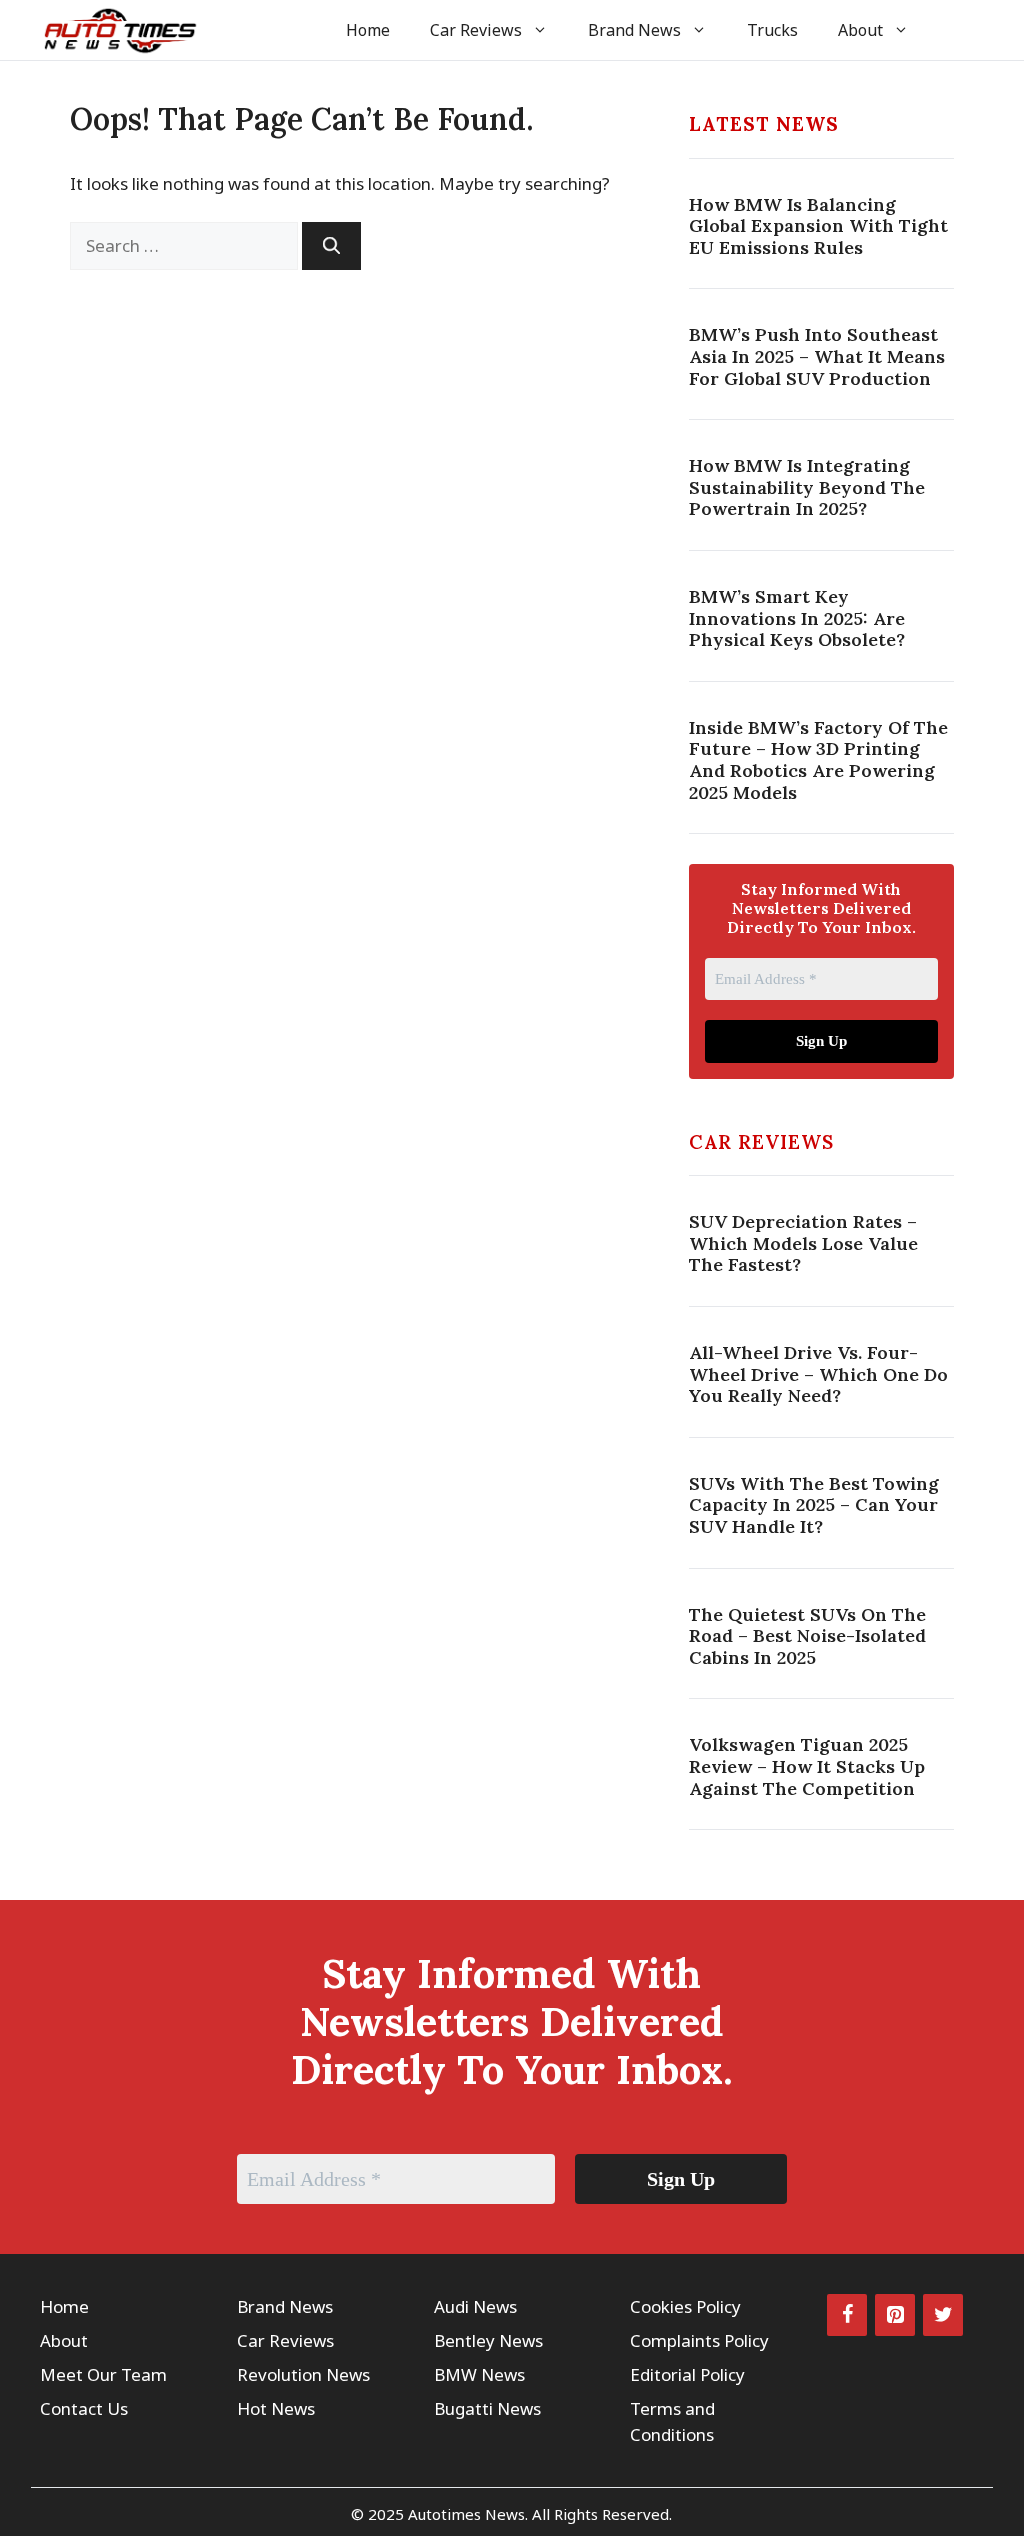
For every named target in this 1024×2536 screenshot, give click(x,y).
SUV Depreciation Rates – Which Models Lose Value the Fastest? (803, 1243)
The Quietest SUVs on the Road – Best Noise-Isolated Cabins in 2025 (807, 1636)
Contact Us (84, 2408)
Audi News (475, 2306)
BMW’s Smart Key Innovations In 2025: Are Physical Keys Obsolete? (797, 618)
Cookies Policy (685, 2306)
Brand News (634, 30)
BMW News (479, 2374)
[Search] (331, 246)
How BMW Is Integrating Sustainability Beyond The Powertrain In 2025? (807, 487)
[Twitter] (943, 2315)
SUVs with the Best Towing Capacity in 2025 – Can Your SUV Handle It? (814, 1505)
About (860, 30)
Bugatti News (487, 2408)
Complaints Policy (699, 2340)
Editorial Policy (687, 2374)
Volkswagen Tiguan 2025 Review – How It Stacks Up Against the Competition (807, 1766)
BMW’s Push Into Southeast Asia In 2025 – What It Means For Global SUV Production (817, 356)
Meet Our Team (103, 2374)
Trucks (772, 30)
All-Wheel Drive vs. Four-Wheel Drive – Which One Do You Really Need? (818, 1374)
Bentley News (488, 2340)
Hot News (276, 2408)
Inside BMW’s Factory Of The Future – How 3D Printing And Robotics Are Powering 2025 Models (818, 760)
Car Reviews (476, 30)
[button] (956, 30)
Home (368, 30)
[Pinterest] (895, 2315)
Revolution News (303, 2374)
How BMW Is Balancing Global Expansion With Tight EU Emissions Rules (818, 226)
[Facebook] (847, 2315)
